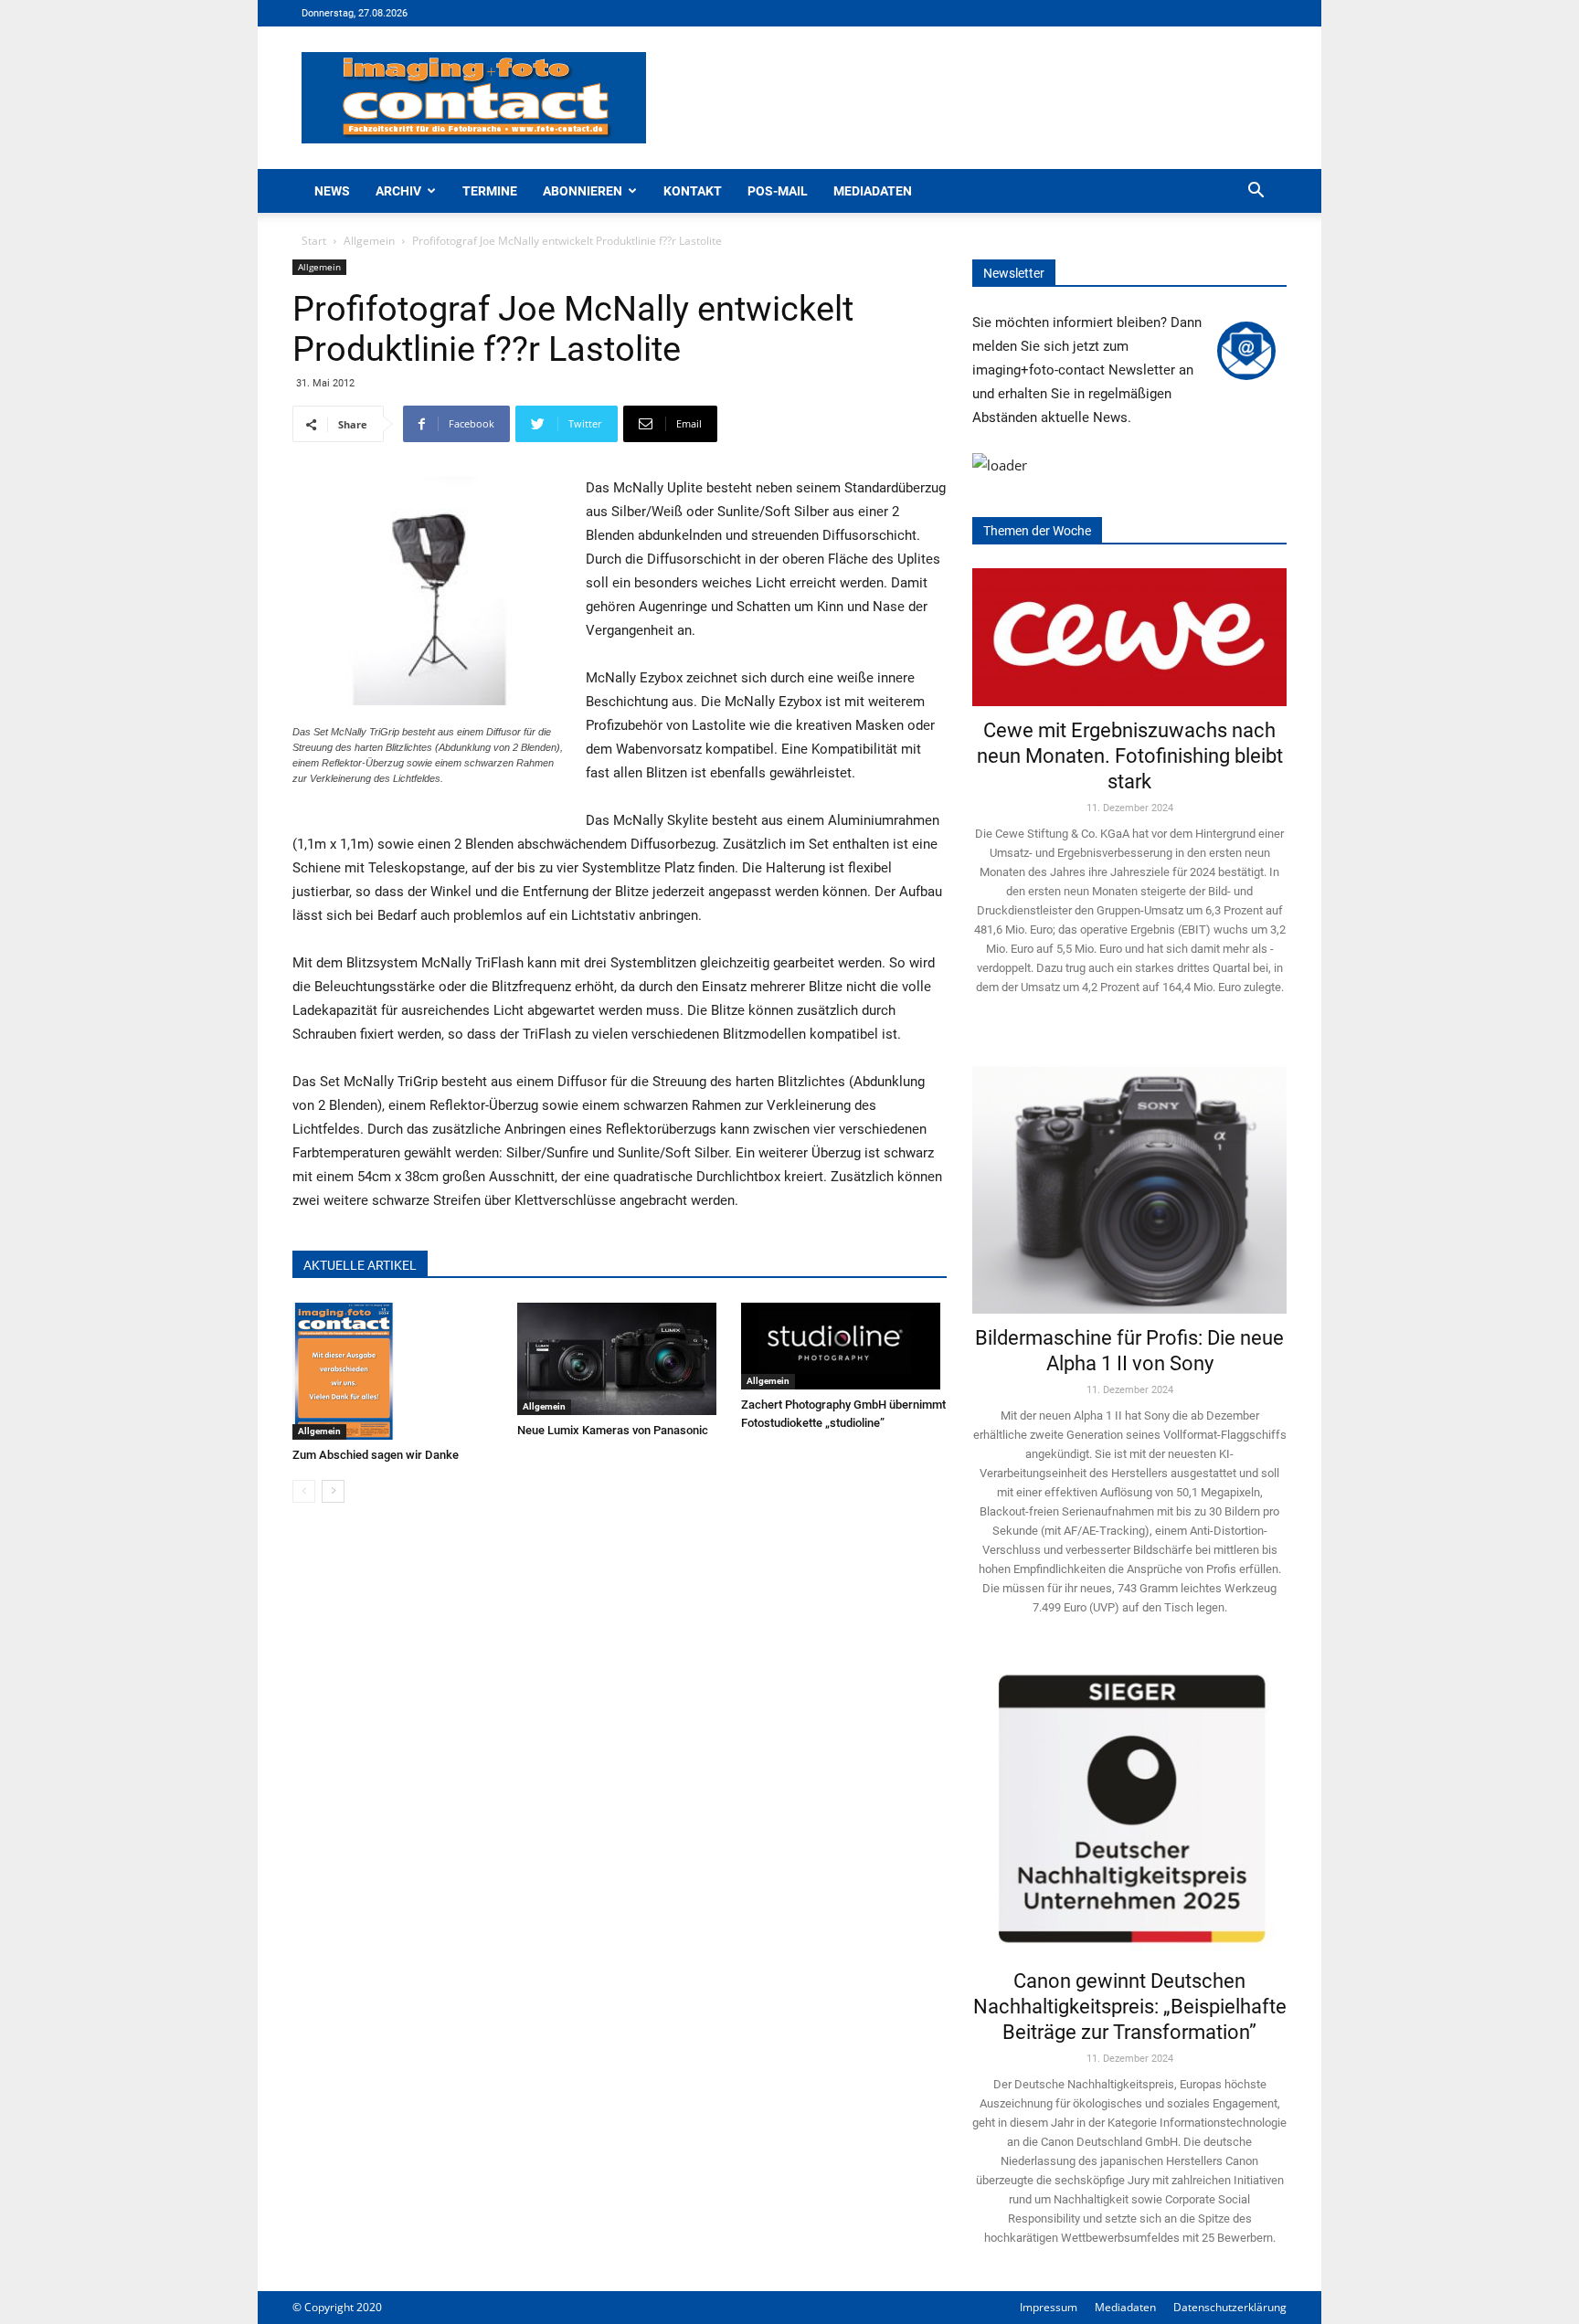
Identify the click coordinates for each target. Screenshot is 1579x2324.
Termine (490, 191)
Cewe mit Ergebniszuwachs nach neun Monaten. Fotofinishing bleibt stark (1130, 756)
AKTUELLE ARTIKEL (360, 1265)
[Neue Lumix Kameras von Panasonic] (620, 1359)
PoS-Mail (778, 191)
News (332, 191)
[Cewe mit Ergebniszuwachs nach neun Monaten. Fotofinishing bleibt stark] (1129, 637)
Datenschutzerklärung (1230, 2307)
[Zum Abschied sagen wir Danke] (395, 1371)
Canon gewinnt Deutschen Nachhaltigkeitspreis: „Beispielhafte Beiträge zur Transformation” (1130, 2007)
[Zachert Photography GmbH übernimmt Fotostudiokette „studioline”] (844, 1346)
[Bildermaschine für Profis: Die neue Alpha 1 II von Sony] (1129, 1177)
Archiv (398, 191)
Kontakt (693, 191)
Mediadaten (873, 191)
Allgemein (369, 241)
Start (314, 241)
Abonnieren (583, 191)
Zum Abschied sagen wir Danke (376, 1455)
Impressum (1049, 2307)
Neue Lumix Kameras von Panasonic (613, 1430)
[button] (1256, 192)
